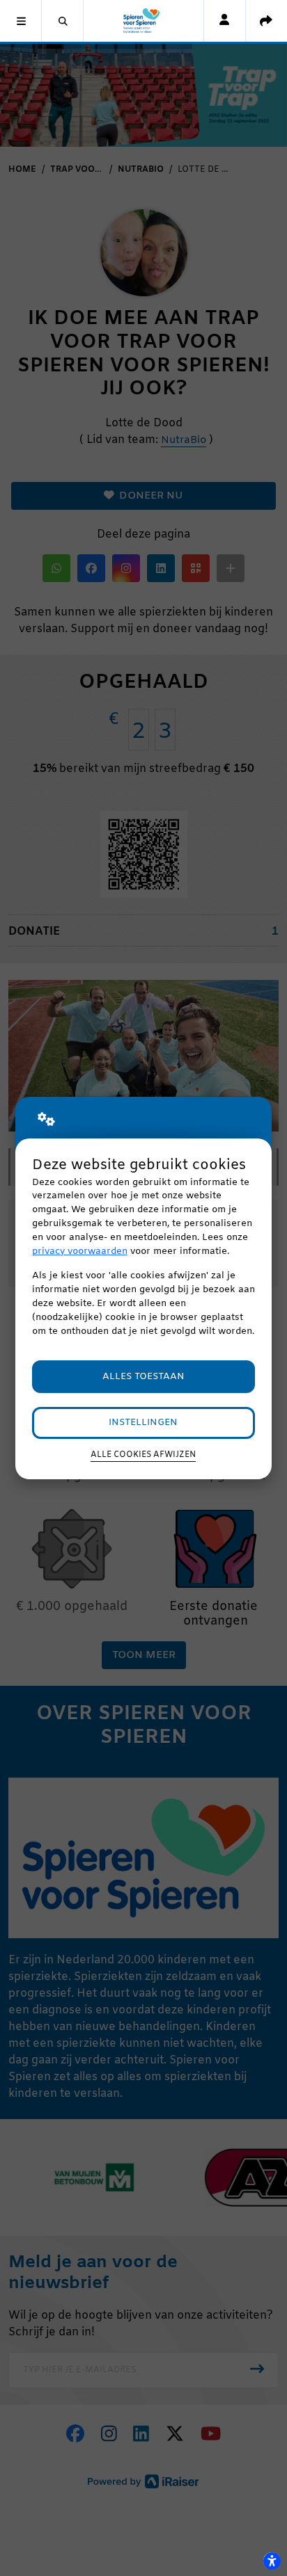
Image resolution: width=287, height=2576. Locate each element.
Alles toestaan (143, 1377)
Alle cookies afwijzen (143, 1455)
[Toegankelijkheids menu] (272, 2561)
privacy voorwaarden (80, 1251)
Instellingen (143, 1423)
